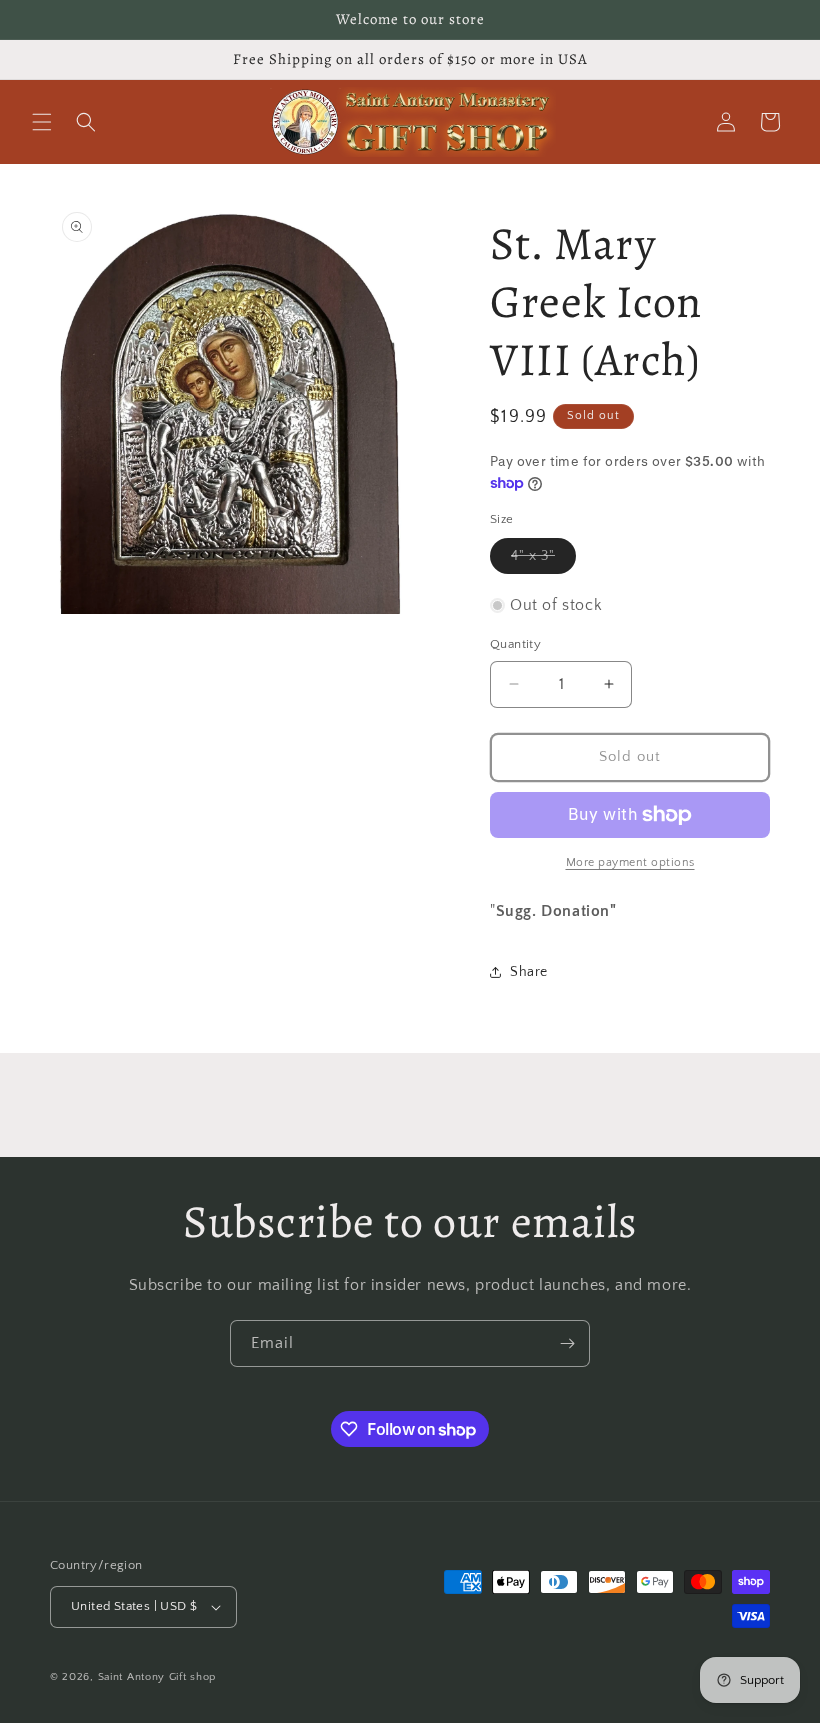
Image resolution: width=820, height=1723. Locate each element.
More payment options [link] (630, 862)
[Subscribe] (567, 1343)
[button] (42, 122)
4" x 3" (543, 560)
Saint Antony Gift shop (157, 1677)
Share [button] (529, 972)
